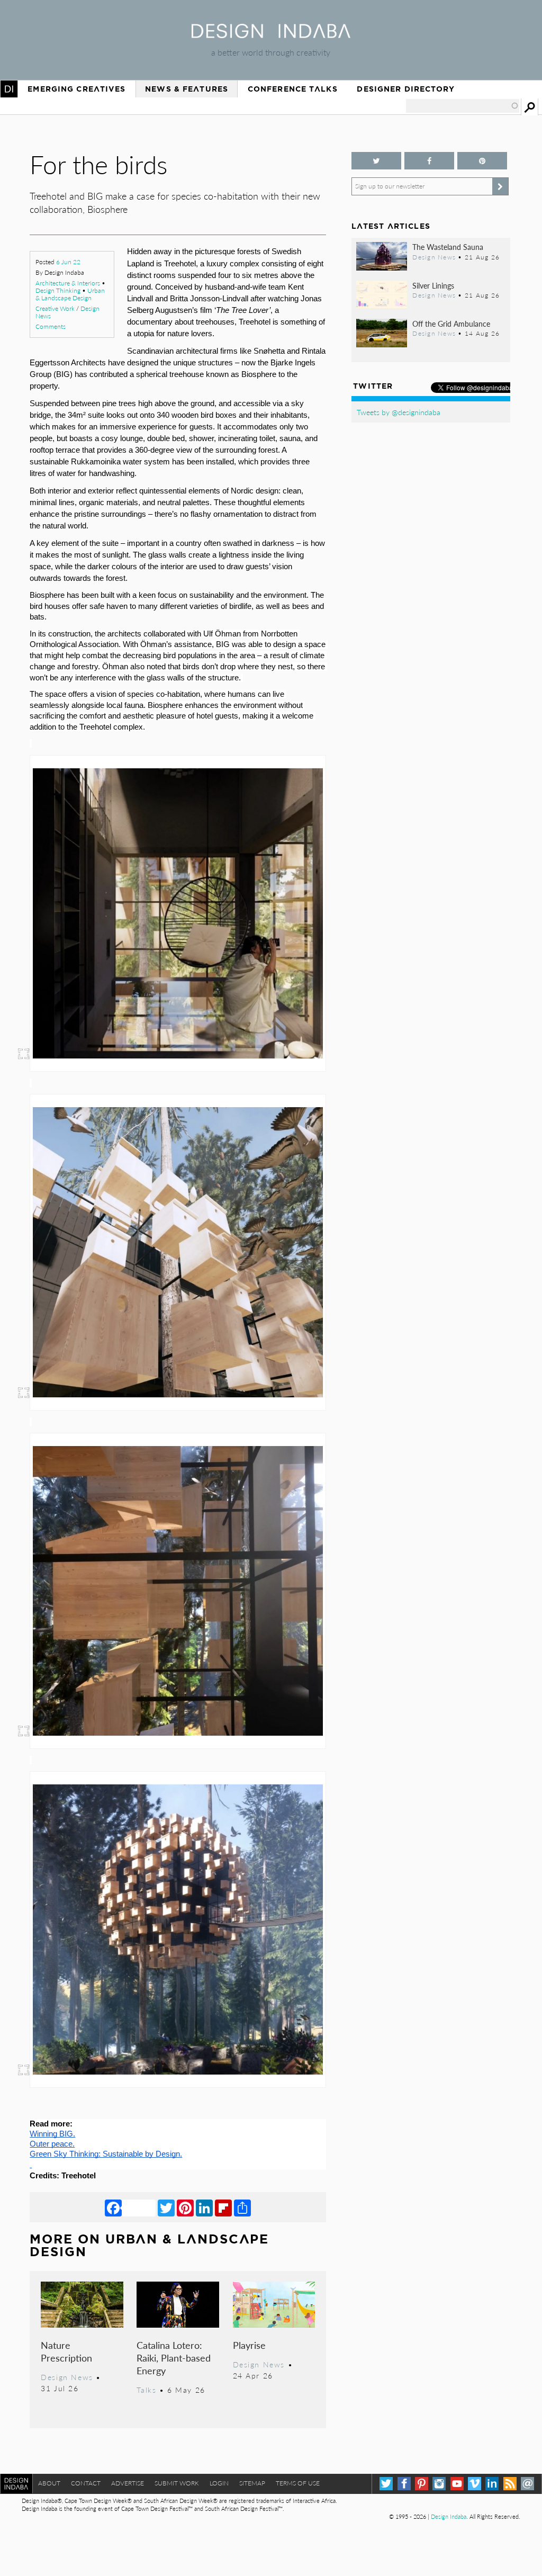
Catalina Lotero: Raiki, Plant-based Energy (174, 2358)
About (49, 2483)
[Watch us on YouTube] (457, 2484)
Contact (86, 2483)
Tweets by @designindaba (399, 412)
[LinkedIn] (204, 2207)
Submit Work (177, 2483)
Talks (146, 2390)
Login (219, 2483)
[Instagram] (439, 2484)
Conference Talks (293, 89)
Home (9, 89)
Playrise (249, 2345)
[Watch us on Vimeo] (475, 2484)
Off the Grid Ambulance (451, 324)
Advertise (128, 2483)
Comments (51, 326)
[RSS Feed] (510, 2484)
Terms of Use (298, 2483)
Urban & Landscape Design (70, 294)
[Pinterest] (185, 2207)
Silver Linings (433, 285)
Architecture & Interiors (68, 283)
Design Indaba (449, 2516)
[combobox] (463, 106)
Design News (67, 2377)
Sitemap (252, 2483)
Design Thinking (58, 290)
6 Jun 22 (68, 262)
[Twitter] (166, 2207)
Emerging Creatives (76, 89)
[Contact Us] (527, 2484)
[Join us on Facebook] (429, 161)
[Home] (271, 35)
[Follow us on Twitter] (376, 161)
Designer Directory (406, 89)
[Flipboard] (223, 2207)
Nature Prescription (66, 2351)
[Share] (242, 2207)
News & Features (187, 89)
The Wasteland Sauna (448, 247)
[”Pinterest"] (482, 161)
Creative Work (55, 308)
